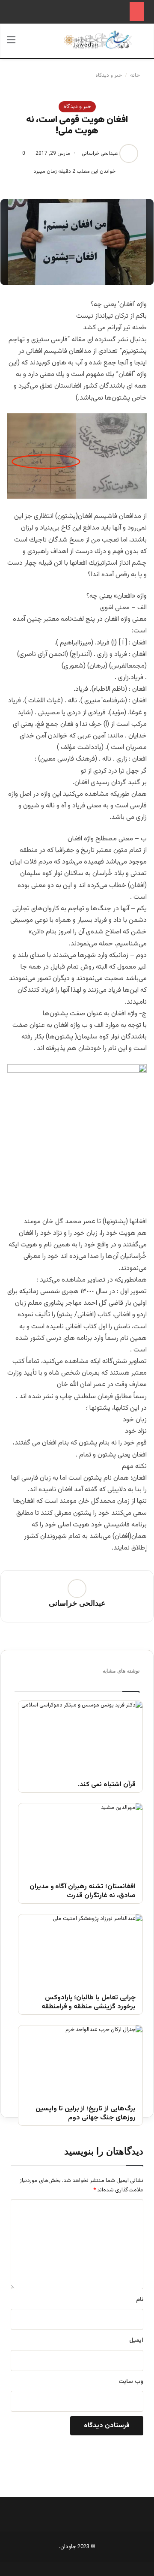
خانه (136, 75)
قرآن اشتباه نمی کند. (107, 1785)
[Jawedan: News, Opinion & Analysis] (98, 40)
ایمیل (136, 2341)
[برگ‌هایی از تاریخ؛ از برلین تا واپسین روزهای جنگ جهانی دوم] (80, 2060)
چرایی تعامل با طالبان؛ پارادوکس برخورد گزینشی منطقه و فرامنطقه (89, 2003)
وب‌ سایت (131, 2382)
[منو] (11, 44)
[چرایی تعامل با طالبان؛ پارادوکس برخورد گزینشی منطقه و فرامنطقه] (80, 1949)
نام (140, 2300)
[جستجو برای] (143, 44)
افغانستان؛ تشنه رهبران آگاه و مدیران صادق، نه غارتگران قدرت (83, 1892)
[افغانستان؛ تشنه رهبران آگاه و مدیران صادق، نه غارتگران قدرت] (80, 1838)
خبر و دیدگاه (109, 75)
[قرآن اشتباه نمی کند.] (80, 1736)
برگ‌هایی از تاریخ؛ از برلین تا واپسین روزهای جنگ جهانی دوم (86, 2114)
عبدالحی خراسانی (100, 153)
